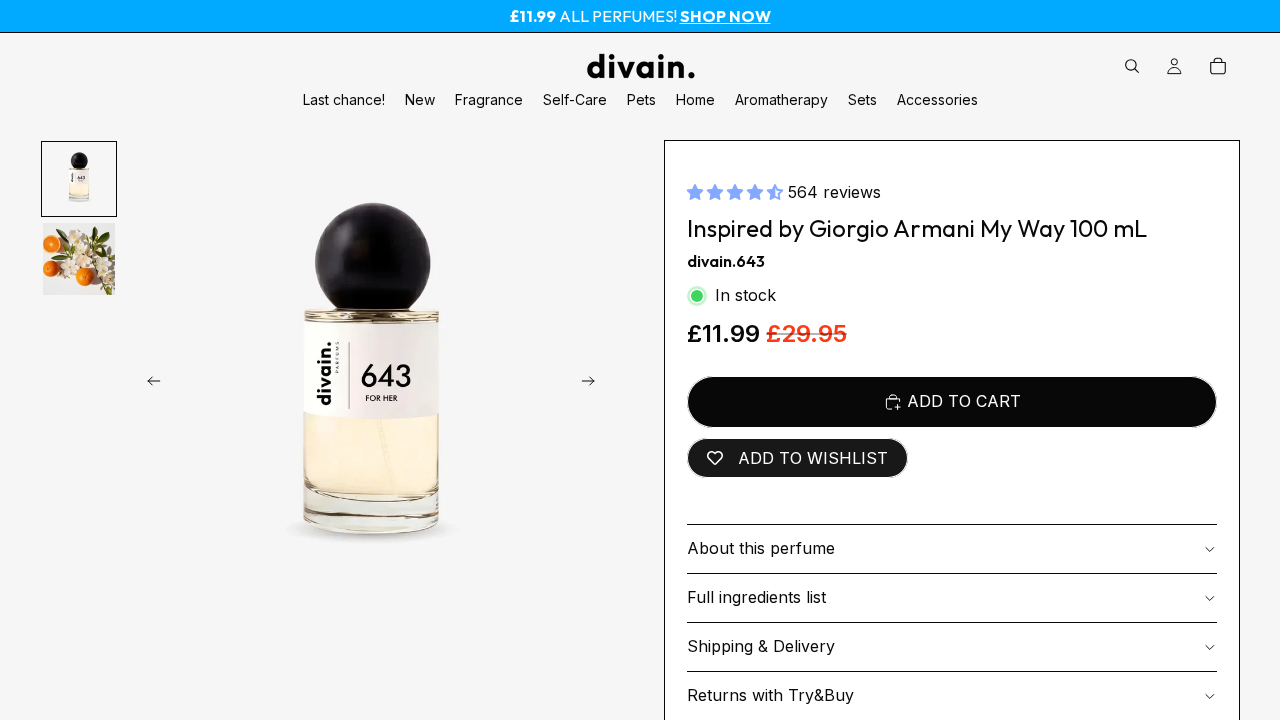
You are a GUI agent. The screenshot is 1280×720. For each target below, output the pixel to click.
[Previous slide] (148, 385)
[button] (737, 192)
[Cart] (1218, 66)
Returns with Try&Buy (770, 695)
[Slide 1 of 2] (79, 179)
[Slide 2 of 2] (79, 259)
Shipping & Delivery (761, 646)
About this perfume (761, 548)
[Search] (1132, 66)
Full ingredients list (756, 597)
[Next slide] (594, 385)
